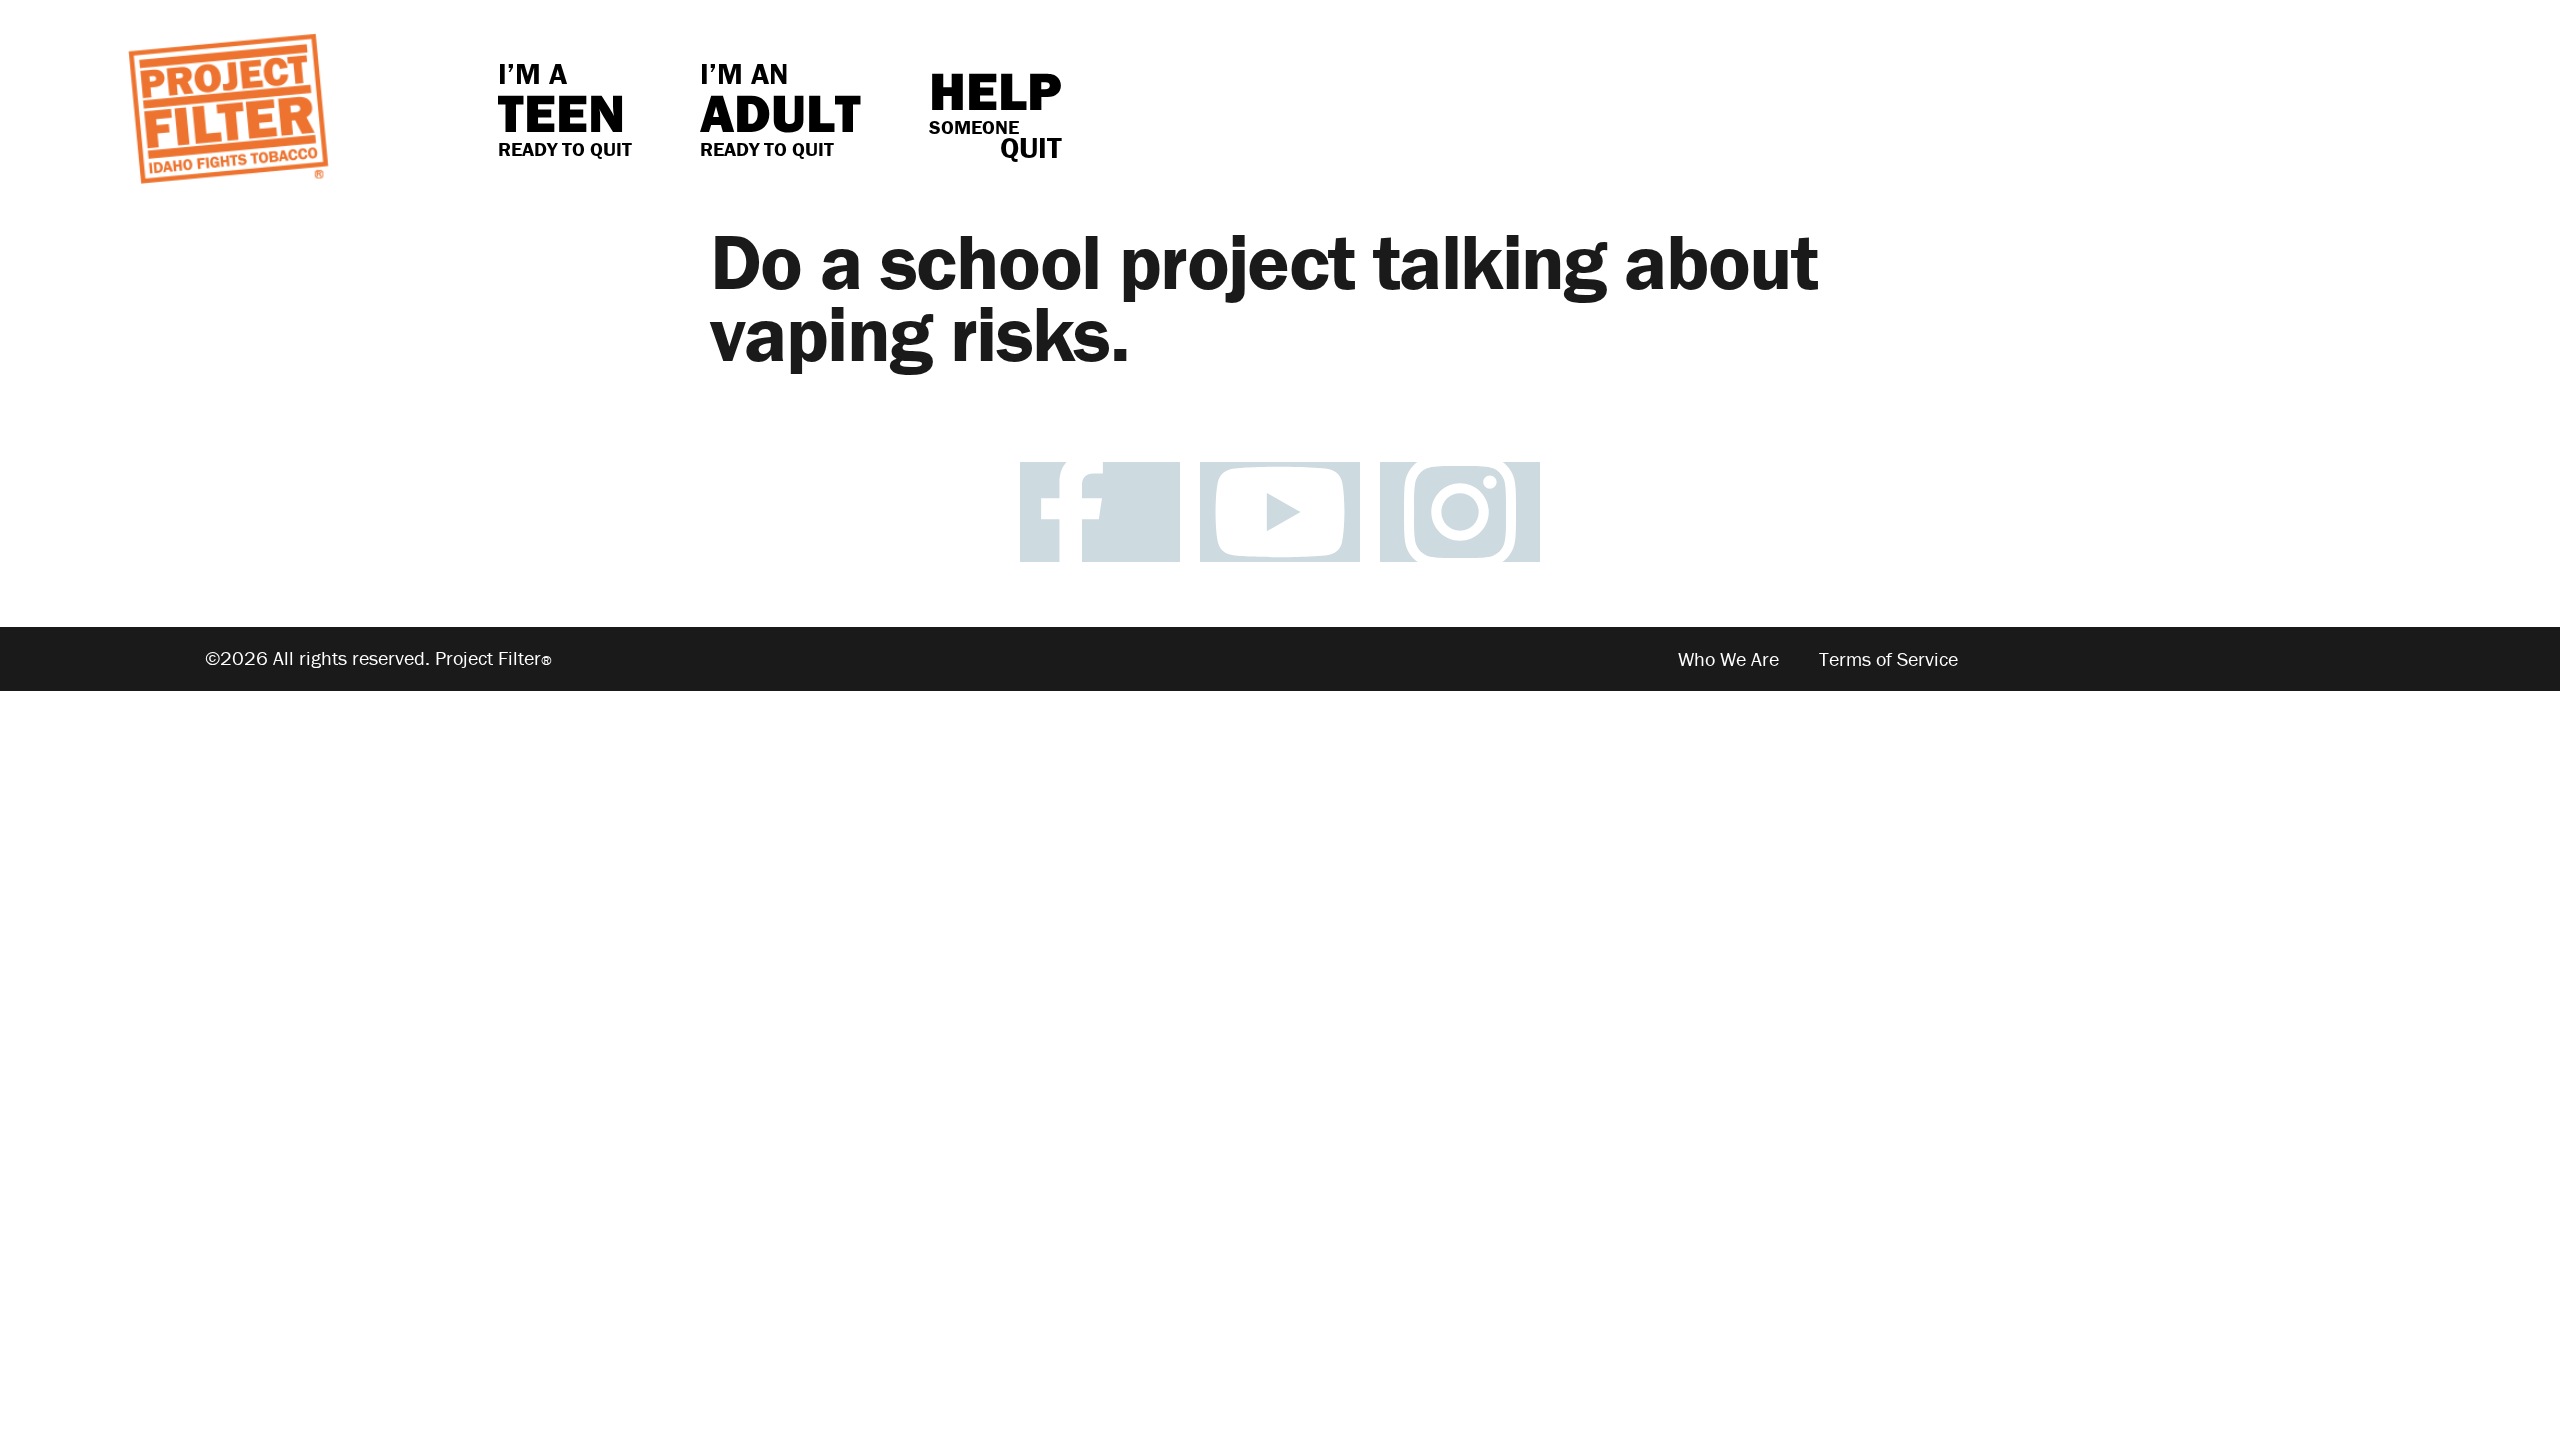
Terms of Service (1888, 658)
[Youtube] (1280, 512)
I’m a (565, 108)
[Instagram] (1460, 512)
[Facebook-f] (1100, 512)
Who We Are (1728, 658)
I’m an (780, 108)
